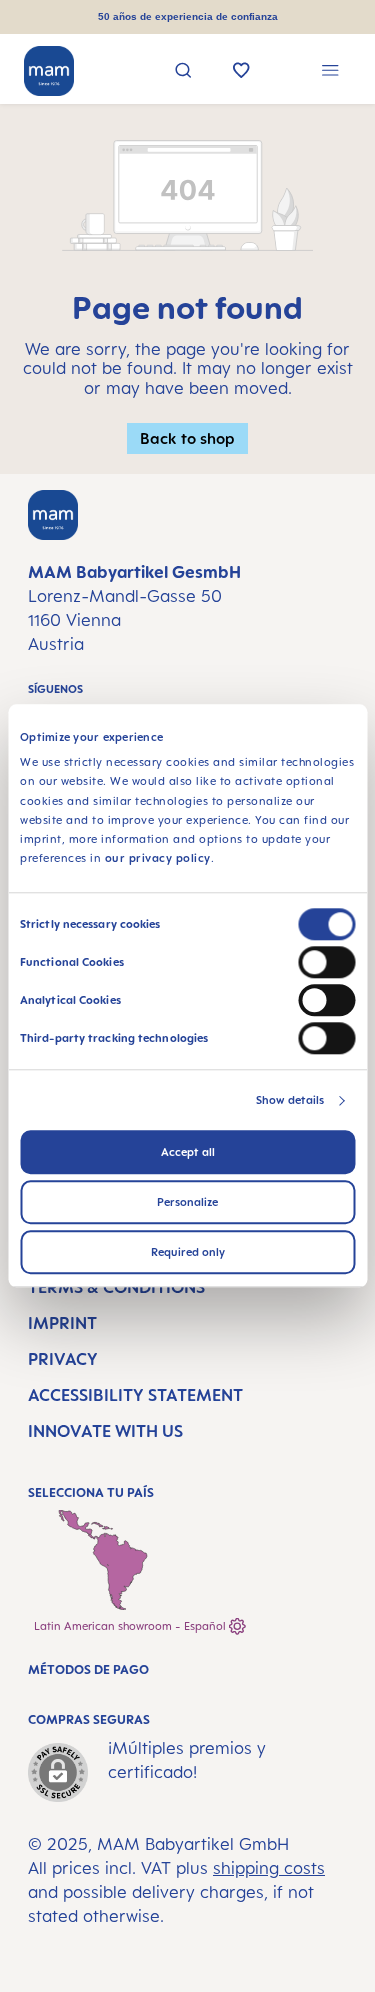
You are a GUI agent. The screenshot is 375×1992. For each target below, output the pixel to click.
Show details (290, 1101)
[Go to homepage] (49, 71)
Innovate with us (105, 1431)
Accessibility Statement (135, 1395)
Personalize (187, 1203)
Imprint (62, 1323)
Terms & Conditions (116, 1287)
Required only (188, 1253)
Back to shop (187, 438)
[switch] (326, 963)
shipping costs (269, 1868)
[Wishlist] (241, 72)
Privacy (63, 1359)
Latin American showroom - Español (131, 1626)
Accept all (188, 1153)
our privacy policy (158, 859)
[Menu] (330, 72)
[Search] (183, 72)
